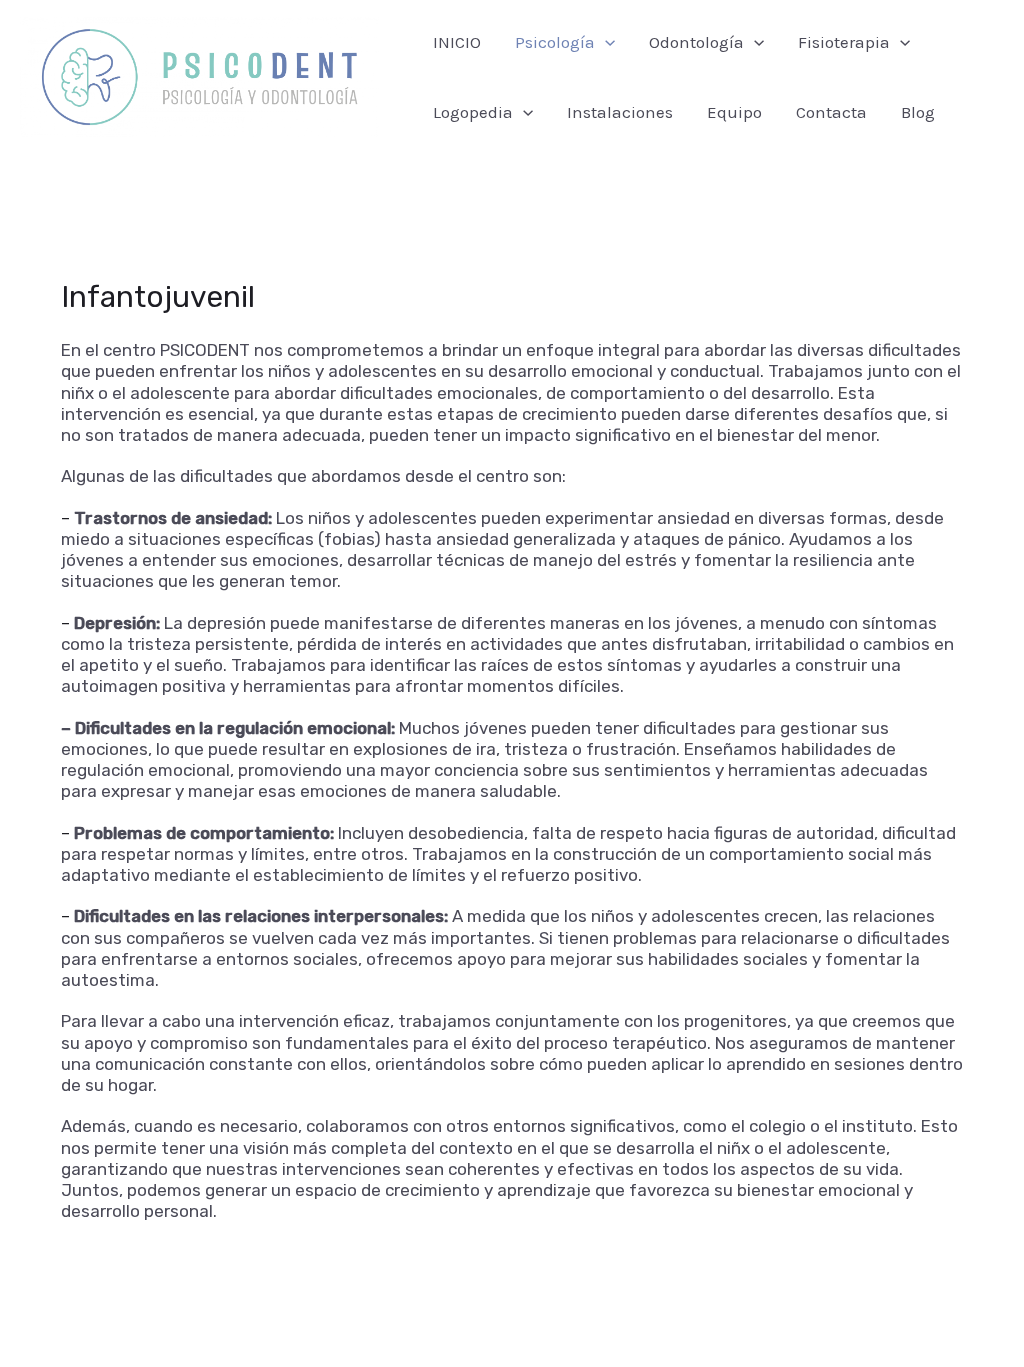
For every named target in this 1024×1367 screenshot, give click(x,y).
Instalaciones (620, 112)
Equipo (734, 112)
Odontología (696, 42)
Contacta (831, 112)
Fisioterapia (844, 42)
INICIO (457, 42)
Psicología (555, 42)
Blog (918, 112)
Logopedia (473, 112)
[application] (605, 42)
